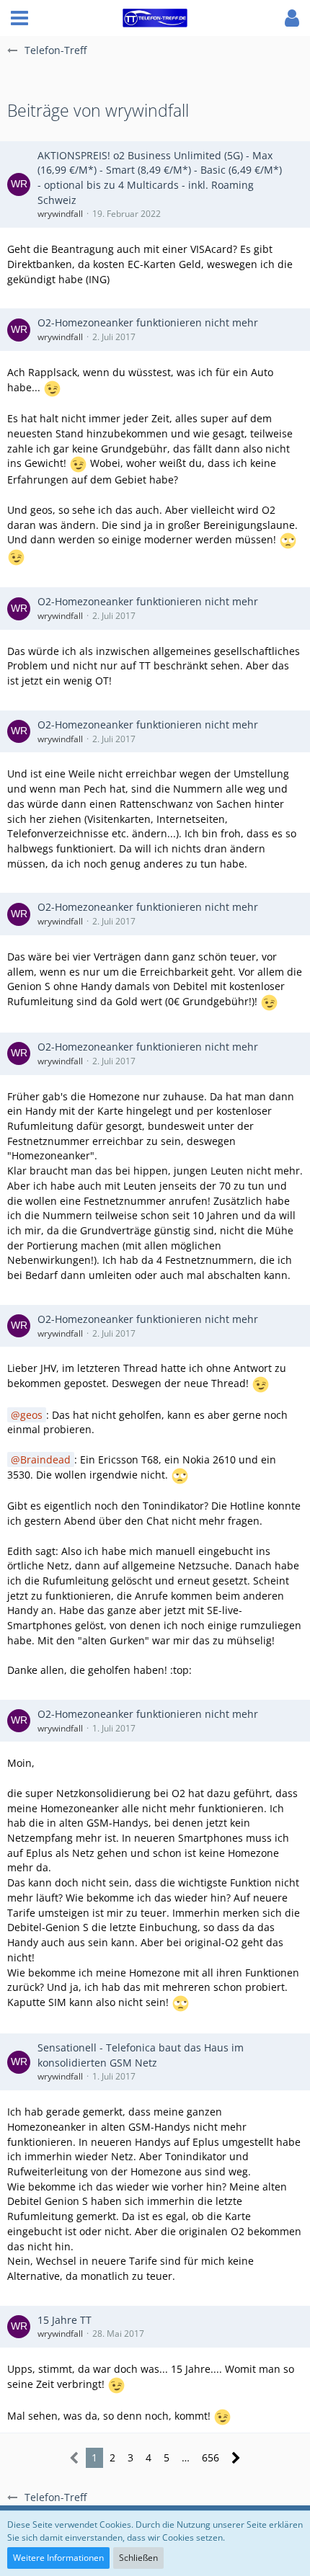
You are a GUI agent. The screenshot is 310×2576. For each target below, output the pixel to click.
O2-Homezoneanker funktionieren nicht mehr (148, 322)
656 (211, 2457)
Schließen (138, 2558)
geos (31, 1415)
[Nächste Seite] (236, 2458)
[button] (19, 18)
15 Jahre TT (65, 2320)
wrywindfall (60, 214)
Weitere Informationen (58, 2558)
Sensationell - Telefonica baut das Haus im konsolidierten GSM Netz (141, 2055)
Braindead (45, 1459)
